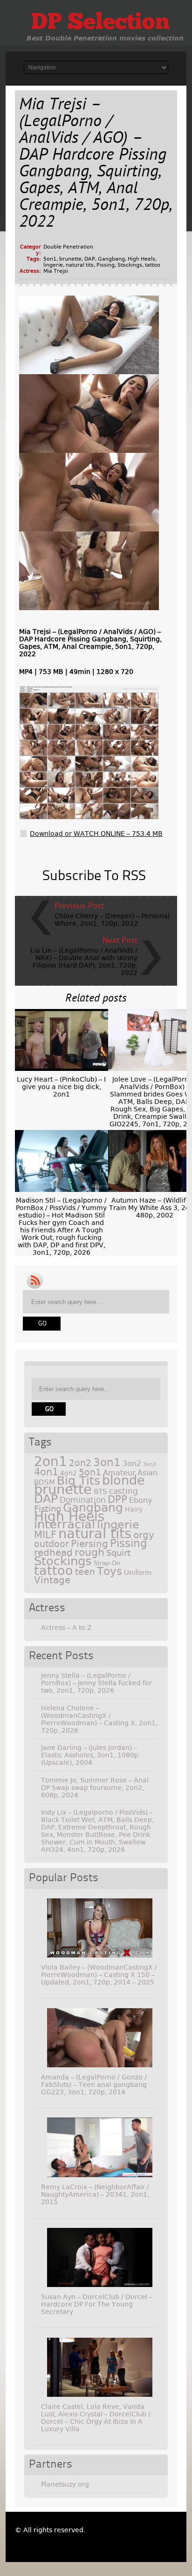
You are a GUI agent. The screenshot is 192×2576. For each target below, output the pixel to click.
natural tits (80, 265)
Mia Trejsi (56, 271)
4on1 (46, 1472)
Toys (110, 1571)
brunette (70, 259)
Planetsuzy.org (65, 2484)
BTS (100, 1491)
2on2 (80, 1463)
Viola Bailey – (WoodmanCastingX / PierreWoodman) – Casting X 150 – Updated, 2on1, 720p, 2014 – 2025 (99, 1975)
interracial (65, 1524)
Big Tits (79, 1481)
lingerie (53, 265)
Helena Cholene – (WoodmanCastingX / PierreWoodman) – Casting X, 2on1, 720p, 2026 (99, 1719)
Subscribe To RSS (94, 876)
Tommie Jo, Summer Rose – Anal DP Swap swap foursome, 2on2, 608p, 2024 (95, 1788)
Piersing (89, 1544)
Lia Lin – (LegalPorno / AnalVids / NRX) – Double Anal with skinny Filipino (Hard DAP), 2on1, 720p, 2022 (84, 962)
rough (89, 1552)
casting (123, 1491)
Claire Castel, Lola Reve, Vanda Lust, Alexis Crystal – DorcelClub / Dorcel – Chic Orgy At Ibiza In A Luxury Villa (96, 2418)
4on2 (69, 1473)
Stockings (130, 265)
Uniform (138, 1573)
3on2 (132, 1463)
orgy (144, 1535)
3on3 (150, 1464)
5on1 (50, 259)
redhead (53, 1553)
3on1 (107, 1462)
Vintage (52, 1580)
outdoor (51, 1544)
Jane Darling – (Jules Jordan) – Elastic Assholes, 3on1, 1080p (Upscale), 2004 (90, 1755)
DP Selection (100, 23)
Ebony (141, 1500)
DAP (90, 259)
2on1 (51, 1462)
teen (85, 1572)
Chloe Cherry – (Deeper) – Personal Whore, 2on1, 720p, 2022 (112, 920)
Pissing (106, 265)
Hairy (134, 1509)
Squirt (118, 1553)
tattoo (153, 265)
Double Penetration (68, 247)
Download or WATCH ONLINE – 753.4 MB (96, 834)
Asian (147, 1473)
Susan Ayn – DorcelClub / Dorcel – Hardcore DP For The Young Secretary (97, 2304)
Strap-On (107, 1563)
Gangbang (111, 259)
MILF (45, 1535)
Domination (83, 1500)
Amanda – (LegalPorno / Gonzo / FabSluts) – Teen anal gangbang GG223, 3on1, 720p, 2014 (94, 2085)
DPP (117, 1500)
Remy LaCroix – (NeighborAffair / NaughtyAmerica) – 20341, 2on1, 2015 (95, 2194)
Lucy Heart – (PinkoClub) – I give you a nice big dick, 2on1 (61, 1087)
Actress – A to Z (66, 1628)
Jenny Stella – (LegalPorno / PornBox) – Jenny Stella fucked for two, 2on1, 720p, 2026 (96, 1683)
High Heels (141, 259)
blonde (123, 1480)
